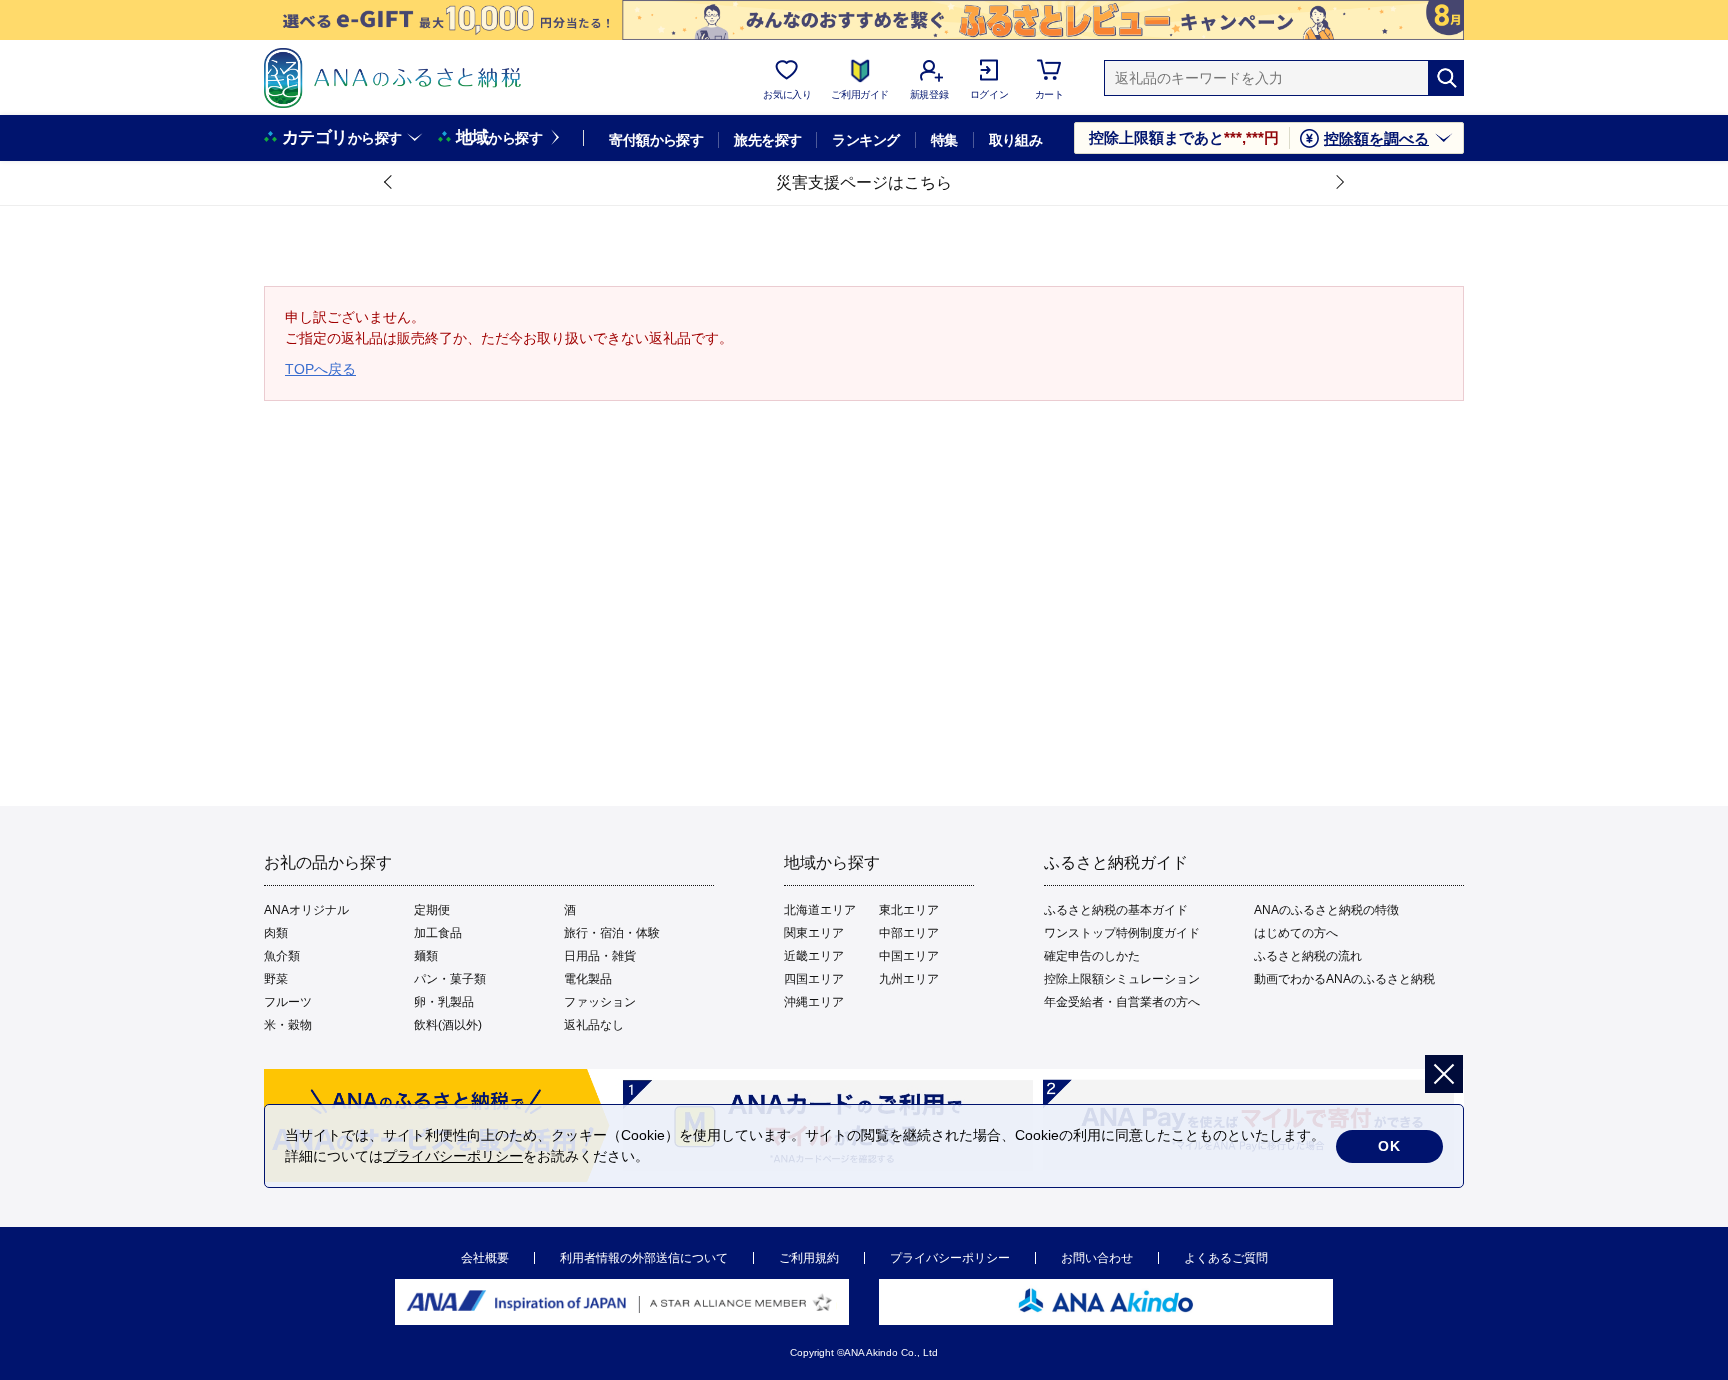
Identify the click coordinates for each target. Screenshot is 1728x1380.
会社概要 (485, 1258)
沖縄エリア (814, 1002)
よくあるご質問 (1226, 1258)
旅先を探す (767, 140)
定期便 (432, 910)
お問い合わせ (1097, 1258)
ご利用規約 (809, 1258)
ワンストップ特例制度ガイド (1122, 933)
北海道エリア (820, 910)
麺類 (426, 956)
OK (1389, 1146)
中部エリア (909, 933)
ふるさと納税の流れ (1308, 956)
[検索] (1446, 78)
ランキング (865, 140)
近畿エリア (814, 956)
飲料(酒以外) (448, 1025)
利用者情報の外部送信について (644, 1258)
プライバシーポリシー (950, 1258)
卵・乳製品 (444, 1002)
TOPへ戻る (320, 369)
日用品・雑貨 (600, 956)
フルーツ (288, 1002)
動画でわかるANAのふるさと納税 (1344, 979)
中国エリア (909, 956)
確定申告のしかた (1092, 956)
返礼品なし (594, 1025)
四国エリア (814, 979)
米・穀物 (288, 1025)
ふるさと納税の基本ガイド (1116, 910)
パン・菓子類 (450, 979)
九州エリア (909, 979)
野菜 (276, 979)
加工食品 (438, 933)
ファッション (600, 1002)
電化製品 (588, 979)
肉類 (276, 933)
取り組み (1016, 140)
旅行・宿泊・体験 (612, 933)
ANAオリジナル (306, 910)
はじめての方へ (1296, 933)
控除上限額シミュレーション (1122, 979)
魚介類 (282, 956)
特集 (944, 140)
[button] (389, 183)
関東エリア (814, 933)
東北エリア (909, 910)
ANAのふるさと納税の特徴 (1326, 910)
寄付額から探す (656, 140)
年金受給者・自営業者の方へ (1122, 1002)
